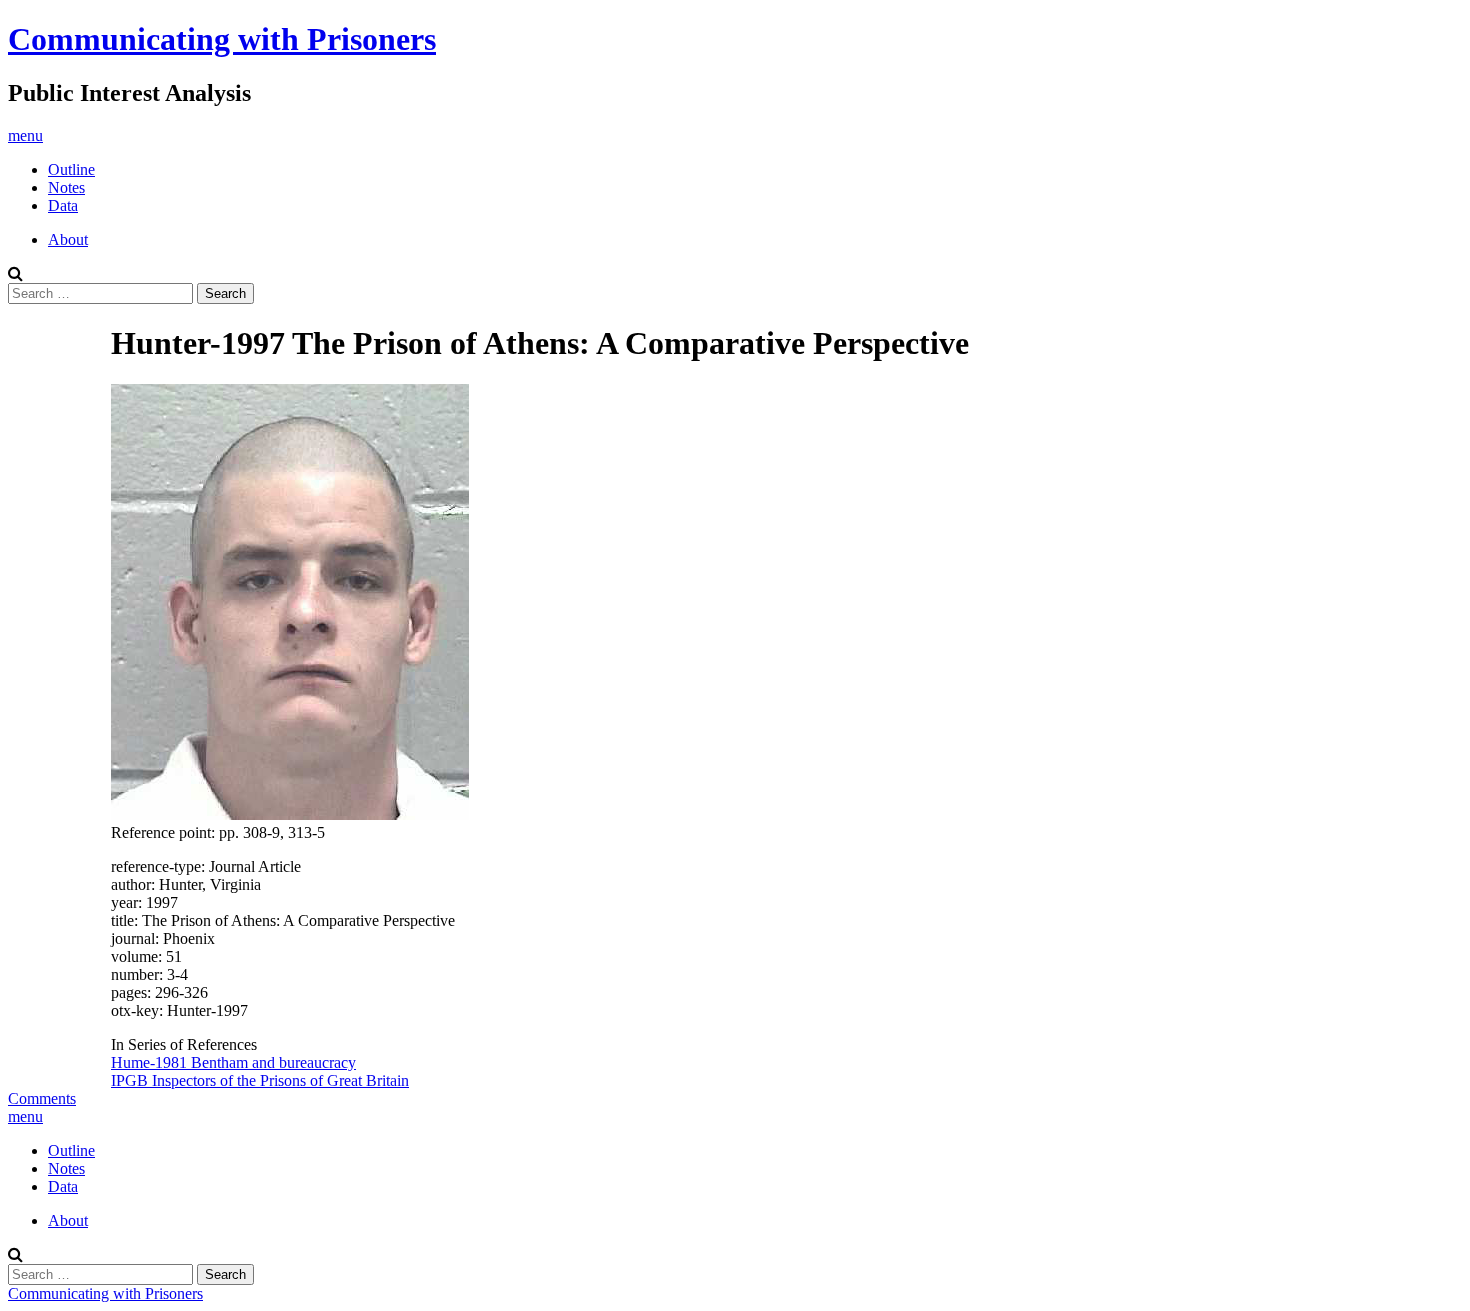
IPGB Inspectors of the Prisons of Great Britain (260, 1080)
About (68, 239)
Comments (42, 1098)
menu (25, 135)
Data (63, 205)
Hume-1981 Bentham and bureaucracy (233, 1062)
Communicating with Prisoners (222, 39)
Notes (66, 187)
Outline (71, 169)
